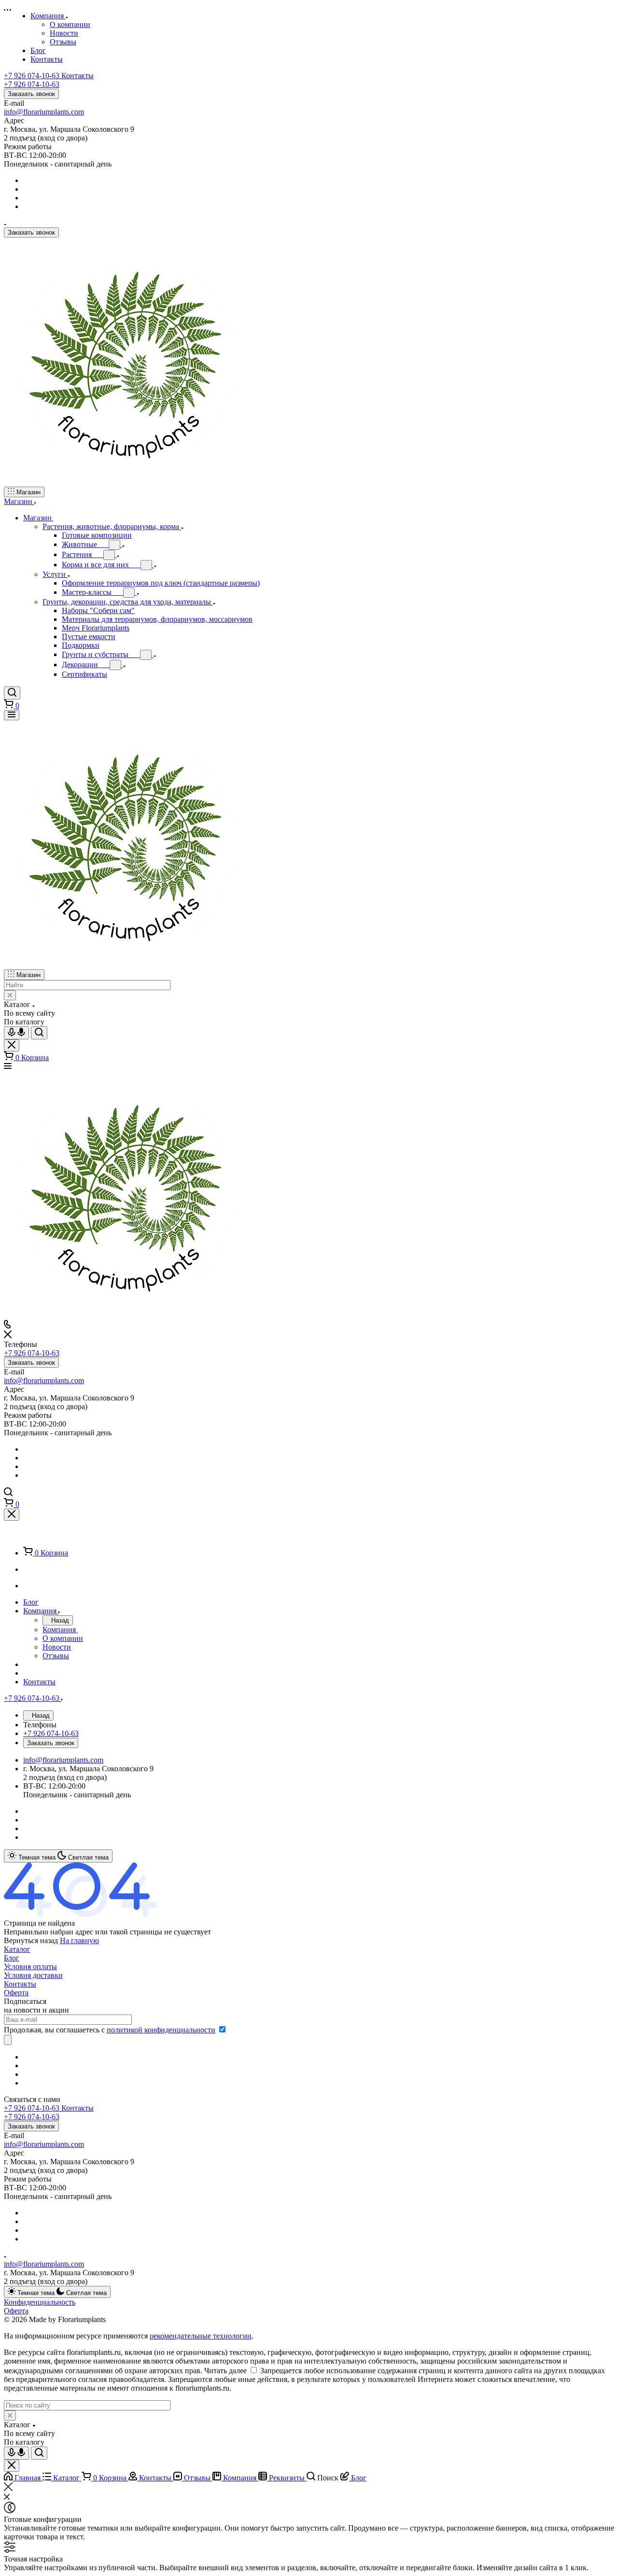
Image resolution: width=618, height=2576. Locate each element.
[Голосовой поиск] (16, 1033)
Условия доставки (33, 1975)
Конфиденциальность (40, 2302)
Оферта (16, 1993)
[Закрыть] (12, 1515)
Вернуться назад (31, 1940)
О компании (70, 24)
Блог (12, 1958)
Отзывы (63, 42)
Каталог (17, 1949)
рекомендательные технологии (201, 2336)
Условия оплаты (30, 1967)
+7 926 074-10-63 (49, 76)
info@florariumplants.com (44, 112)
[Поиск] (12, 693)
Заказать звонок (31, 94)
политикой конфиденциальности (161, 2030)
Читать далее (225, 2371)
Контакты (20, 1984)
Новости (64, 33)
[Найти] (39, 1033)
